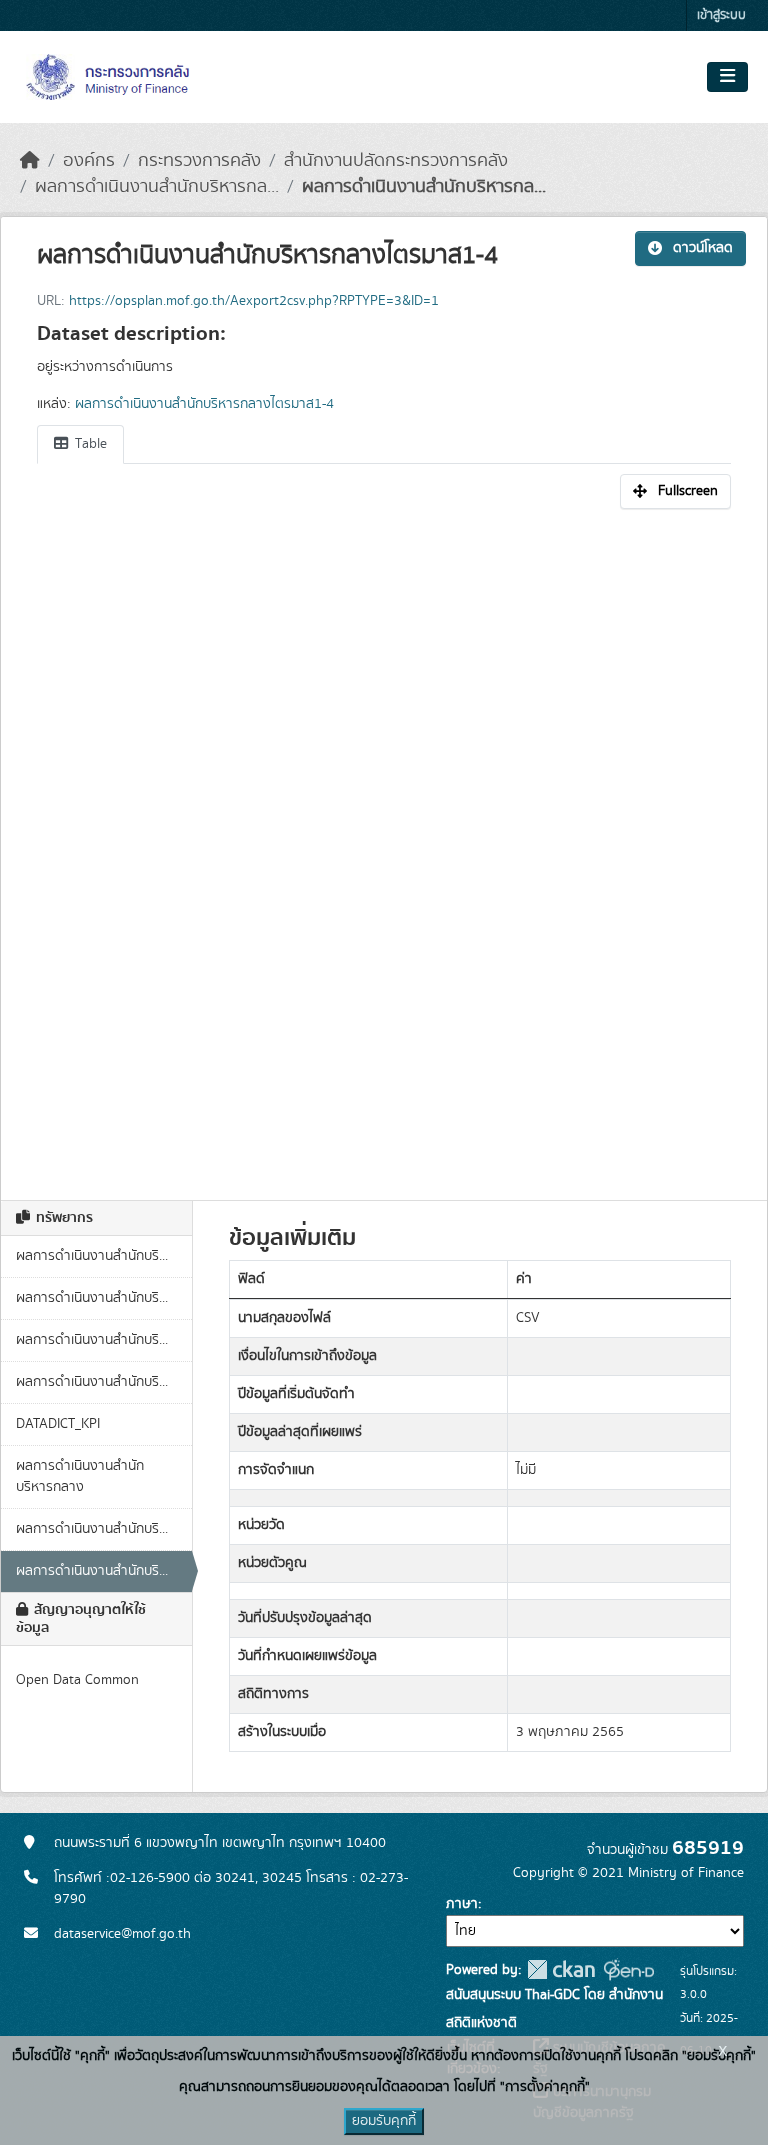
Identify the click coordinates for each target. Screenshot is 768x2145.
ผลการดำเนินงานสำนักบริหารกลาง (80, 1476)
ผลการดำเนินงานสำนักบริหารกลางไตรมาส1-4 (204, 404)
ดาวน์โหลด (703, 248)
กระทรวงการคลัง (199, 161)
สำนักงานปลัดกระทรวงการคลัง (396, 161)
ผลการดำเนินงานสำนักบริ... (92, 1256)
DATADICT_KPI (58, 1424)
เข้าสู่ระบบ (721, 15)
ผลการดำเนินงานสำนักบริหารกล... (157, 187)
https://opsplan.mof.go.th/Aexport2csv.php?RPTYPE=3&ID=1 (254, 301)
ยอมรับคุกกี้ (384, 2121)
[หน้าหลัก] (30, 161)
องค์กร (89, 161)
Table (89, 444)
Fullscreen (688, 491)
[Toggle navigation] (727, 77)
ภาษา (462, 1904)
